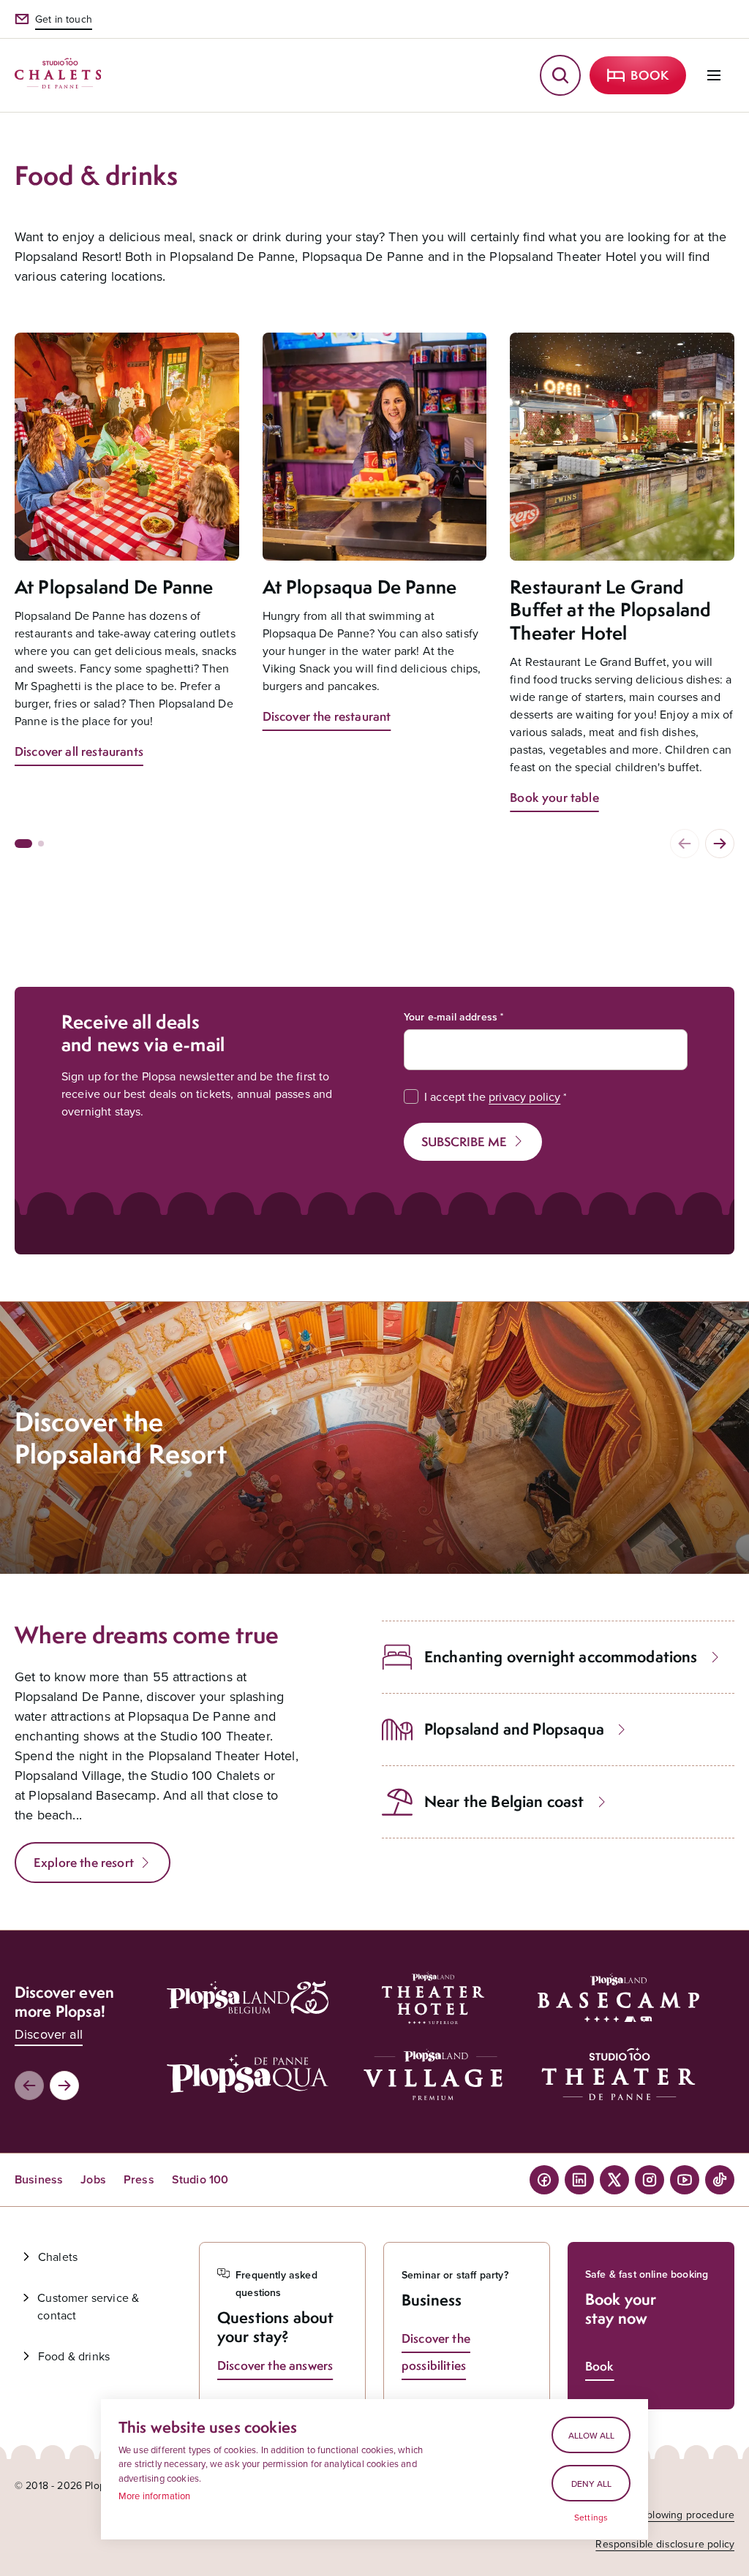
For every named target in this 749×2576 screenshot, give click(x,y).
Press (139, 2179)
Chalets (58, 2257)
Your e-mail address (451, 1017)
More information (155, 2496)
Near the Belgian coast (504, 1802)
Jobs (93, 2179)
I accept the (492, 1096)
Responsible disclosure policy (665, 2544)
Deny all (591, 2484)
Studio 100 (200, 2179)
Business (39, 2179)
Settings (591, 2518)
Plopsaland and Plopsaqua (514, 1729)
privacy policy (524, 1096)
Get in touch (64, 19)
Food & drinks (74, 2356)
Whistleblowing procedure (674, 2515)
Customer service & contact (88, 2306)
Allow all (591, 2435)
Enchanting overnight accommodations (561, 1657)
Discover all (49, 2034)
